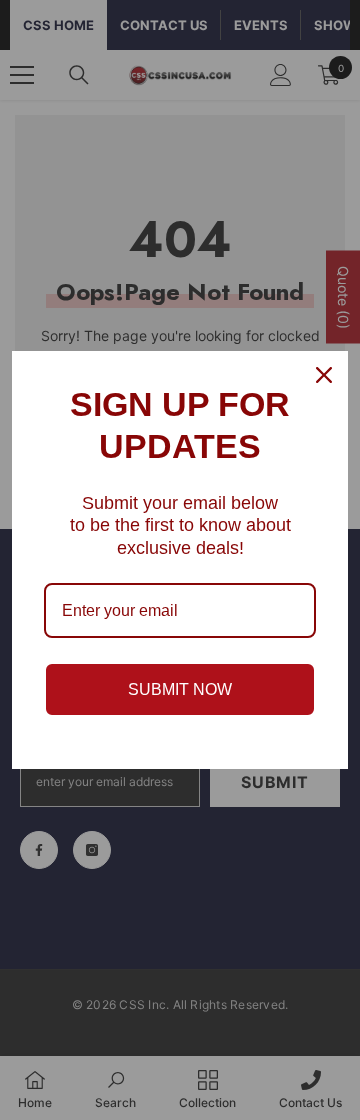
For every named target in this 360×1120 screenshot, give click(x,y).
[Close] (324, 375)
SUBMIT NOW (180, 689)
